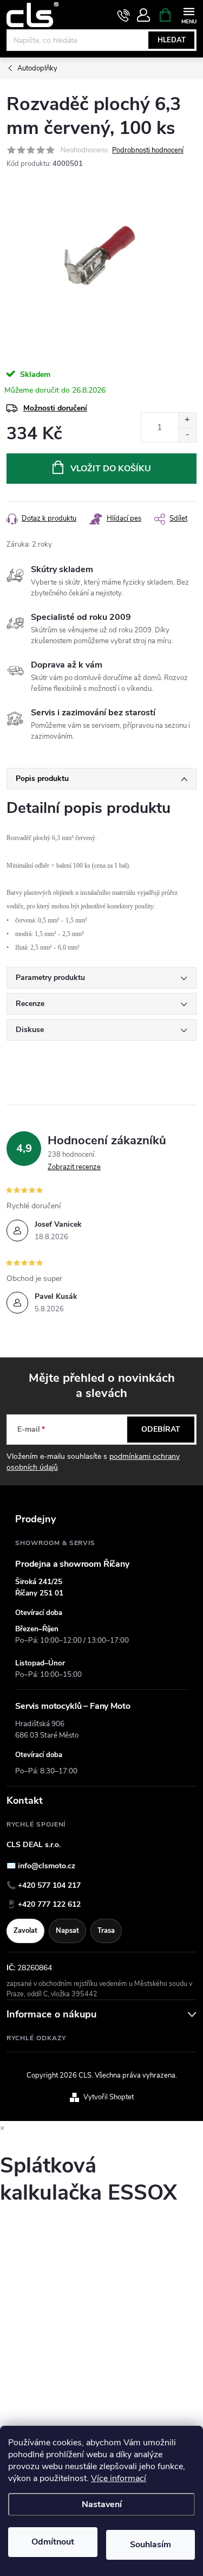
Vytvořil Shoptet (109, 2097)
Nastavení (102, 2504)
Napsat (67, 1931)
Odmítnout (53, 2542)
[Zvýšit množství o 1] (187, 420)
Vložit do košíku (111, 469)
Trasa (106, 1931)
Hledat (172, 40)
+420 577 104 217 (49, 1885)
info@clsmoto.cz (47, 1866)
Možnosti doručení (55, 408)
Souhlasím (150, 2545)
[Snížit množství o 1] (187, 435)
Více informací (119, 2478)
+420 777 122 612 (49, 1904)
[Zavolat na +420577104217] (124, 15)
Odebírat (161, 1429)
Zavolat (25, 1931)
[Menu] (189, 14)
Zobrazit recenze (74, 1167)
